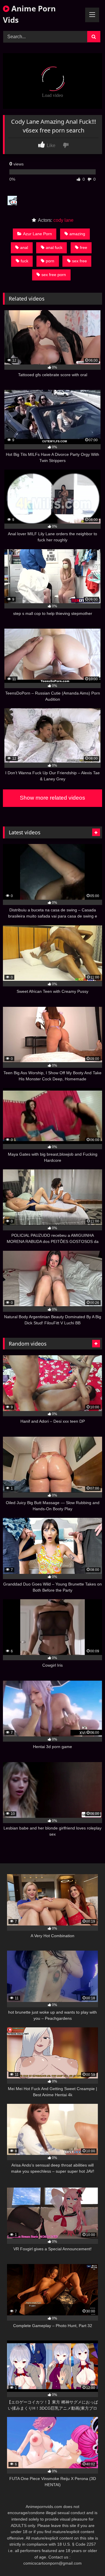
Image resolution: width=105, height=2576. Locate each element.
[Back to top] (87, 2559)
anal (24, 247)
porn (50, 261)
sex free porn (54, 275)
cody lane (63, 220)
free (84, 247)
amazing (77, 234)
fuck (24, 261)
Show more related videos (52, 798)
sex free (79, 261)
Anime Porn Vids (29, 14)
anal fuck (54, 247)
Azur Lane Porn (37, 234)
